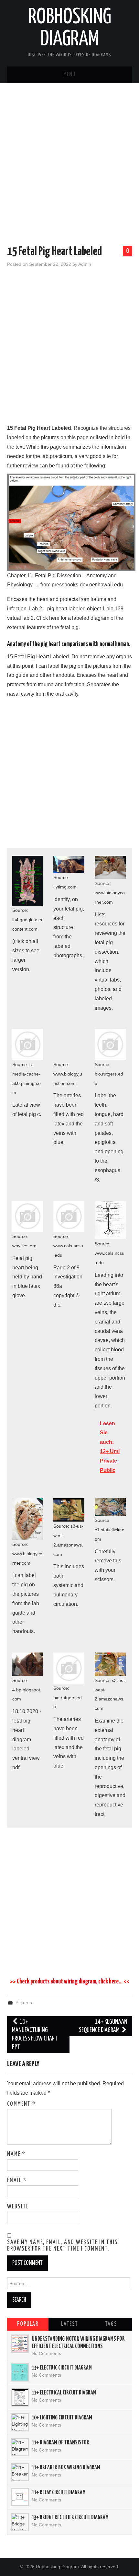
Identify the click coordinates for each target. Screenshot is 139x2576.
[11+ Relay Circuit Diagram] (20, 2497)
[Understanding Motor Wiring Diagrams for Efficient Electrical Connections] (20, 2344)
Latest (69, 2324)
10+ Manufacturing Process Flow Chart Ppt (35, 2035)
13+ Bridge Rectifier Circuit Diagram (70, 2518)
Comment (21, 2104)
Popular (28, 2324)
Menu (69, 75)
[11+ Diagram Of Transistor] (20, 2447)
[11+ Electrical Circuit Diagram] (20, 2397)
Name (16, 2154)
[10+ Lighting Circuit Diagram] (20, 2422)
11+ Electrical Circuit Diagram (64, 2393)
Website (18, 2207)
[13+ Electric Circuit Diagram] (20, 2372)
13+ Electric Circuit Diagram (62, 2368)
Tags (111, 2324)
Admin (85, 264)
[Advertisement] (69, 165)
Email (17, 2181)
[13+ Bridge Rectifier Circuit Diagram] (20, 2522)
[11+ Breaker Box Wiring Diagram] (20, 2472)
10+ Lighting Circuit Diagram (62, 2418)
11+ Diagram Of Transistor (60, 2443)
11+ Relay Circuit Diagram (59, 2493)
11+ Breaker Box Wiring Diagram (66, 2468)
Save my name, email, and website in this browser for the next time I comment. (63, 2246)
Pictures (24, 2003)
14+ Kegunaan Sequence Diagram (103, 2026)
